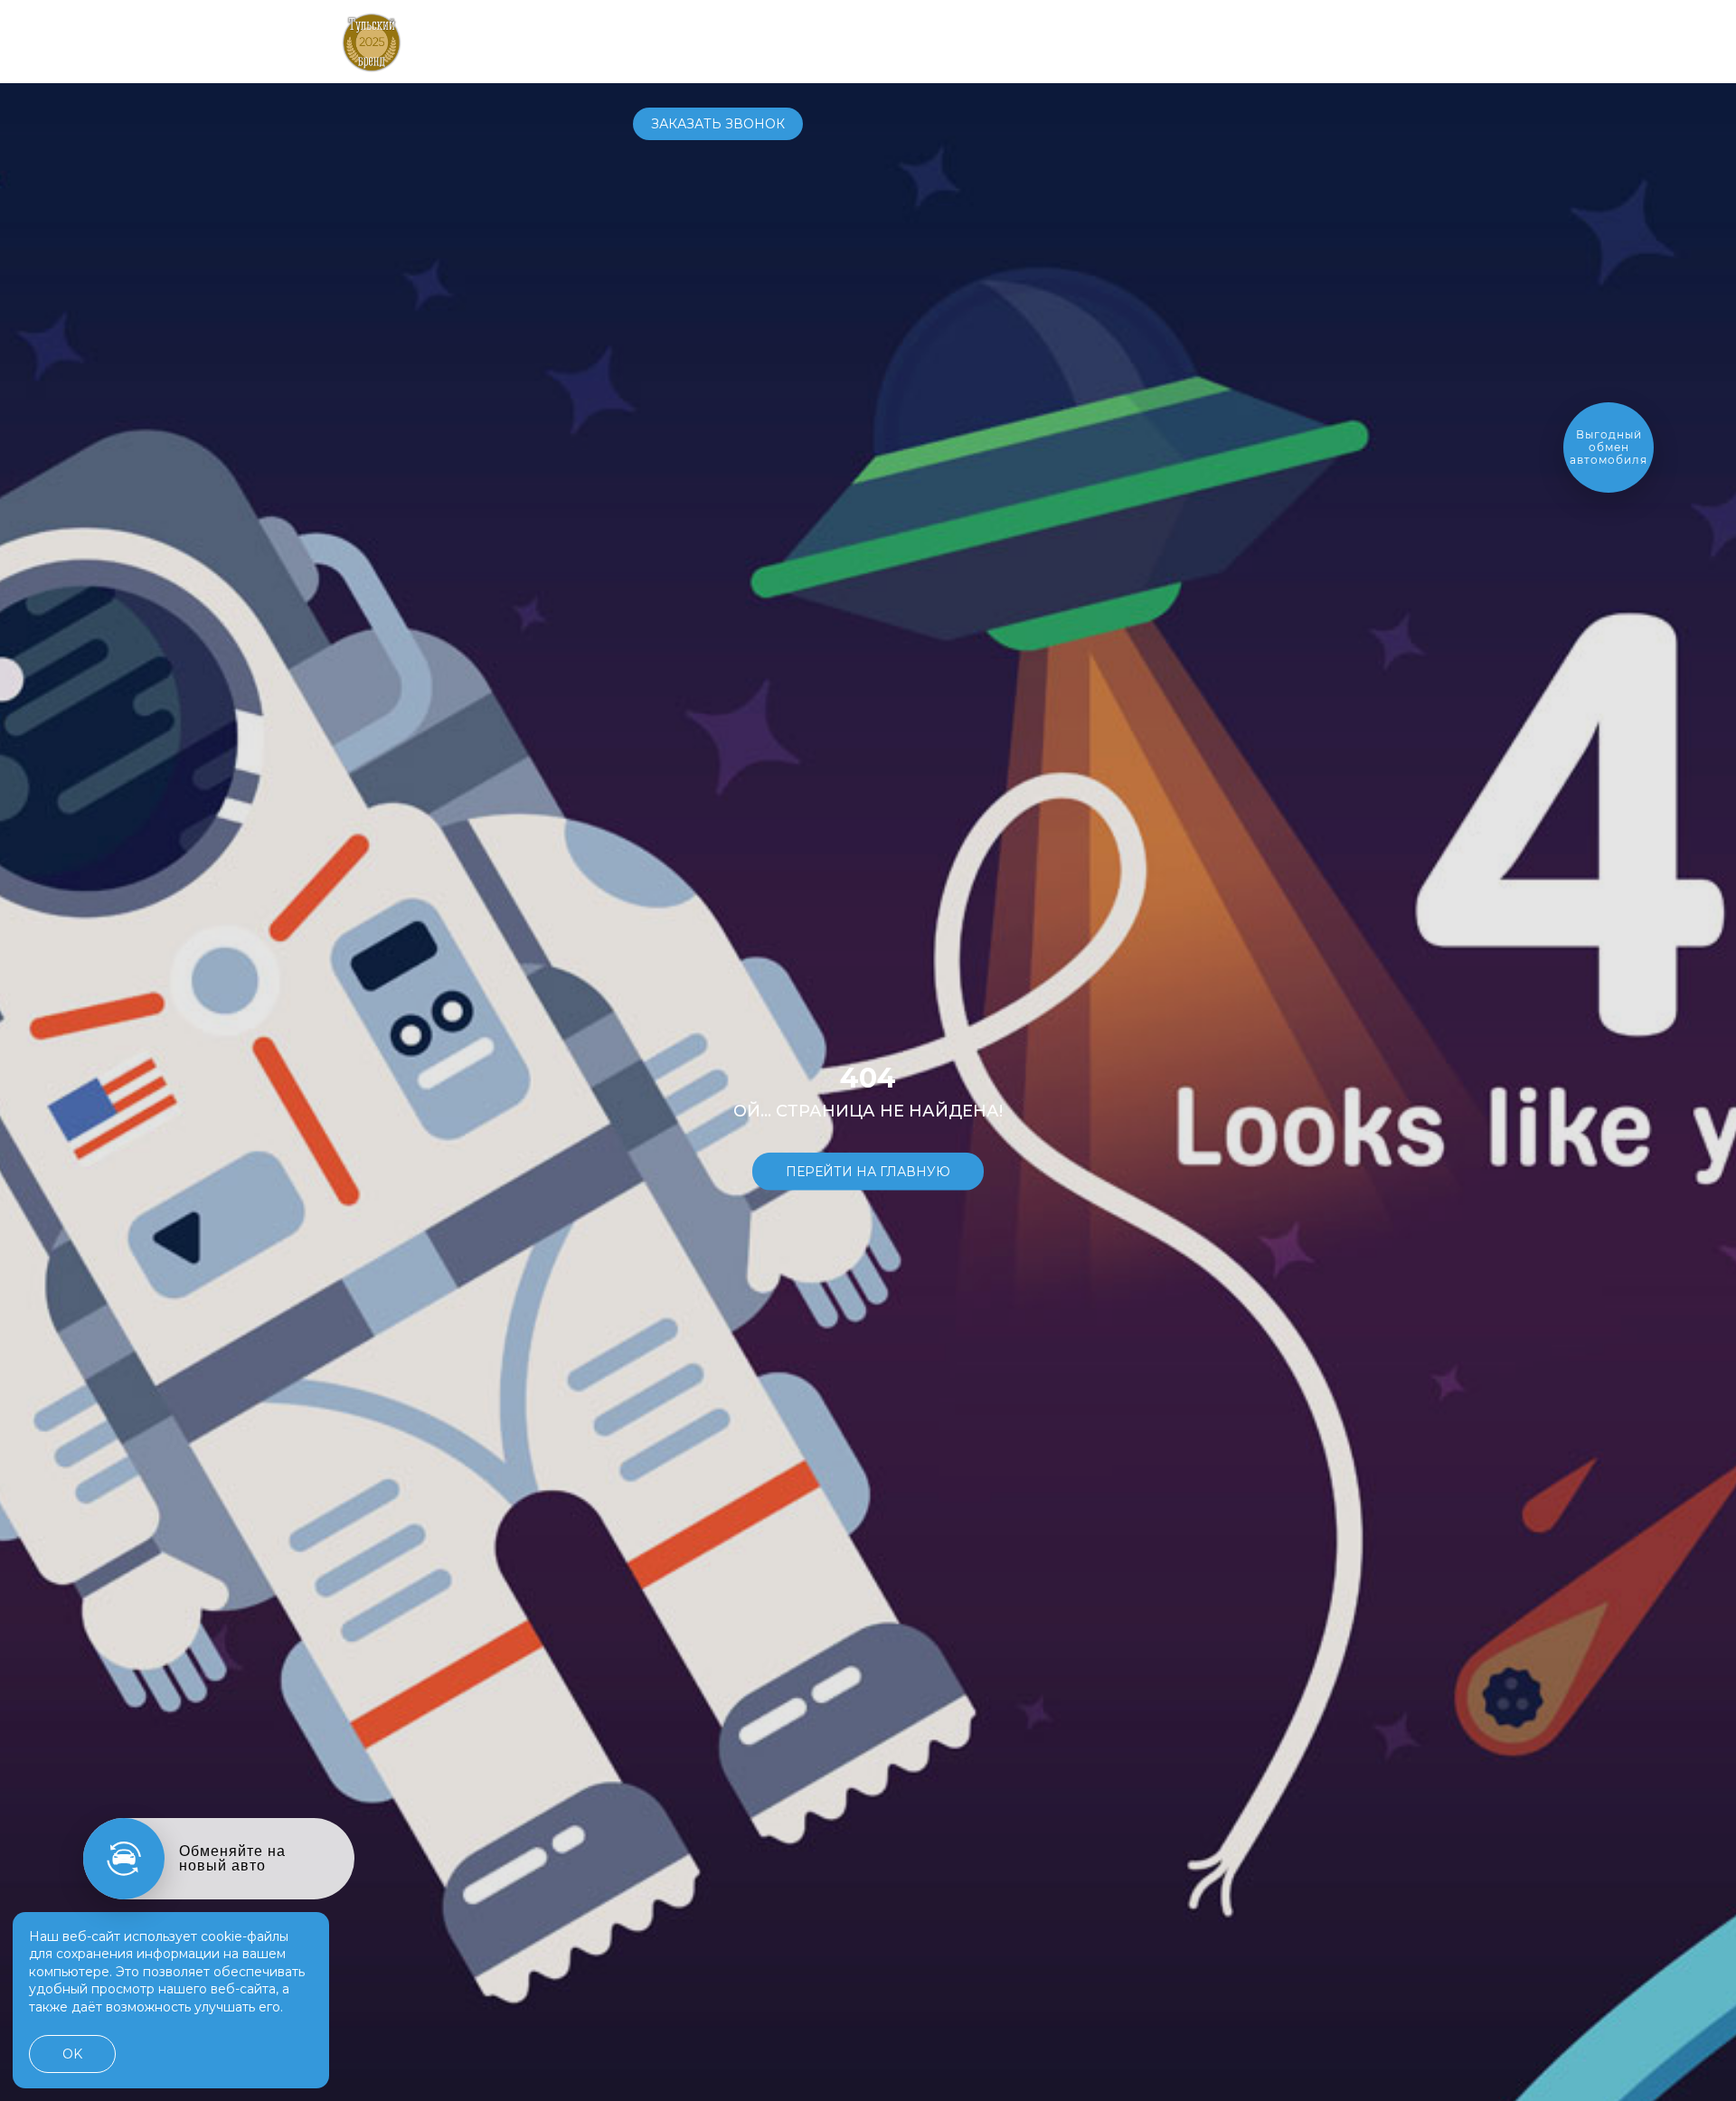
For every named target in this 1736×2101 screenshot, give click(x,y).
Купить (779, 41)
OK (72, 2054)
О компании (1025, 41)
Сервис (855, 41)
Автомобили (680, 41)
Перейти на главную (868, 1171)
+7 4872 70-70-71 (1162, 42)
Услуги (929, 41)
